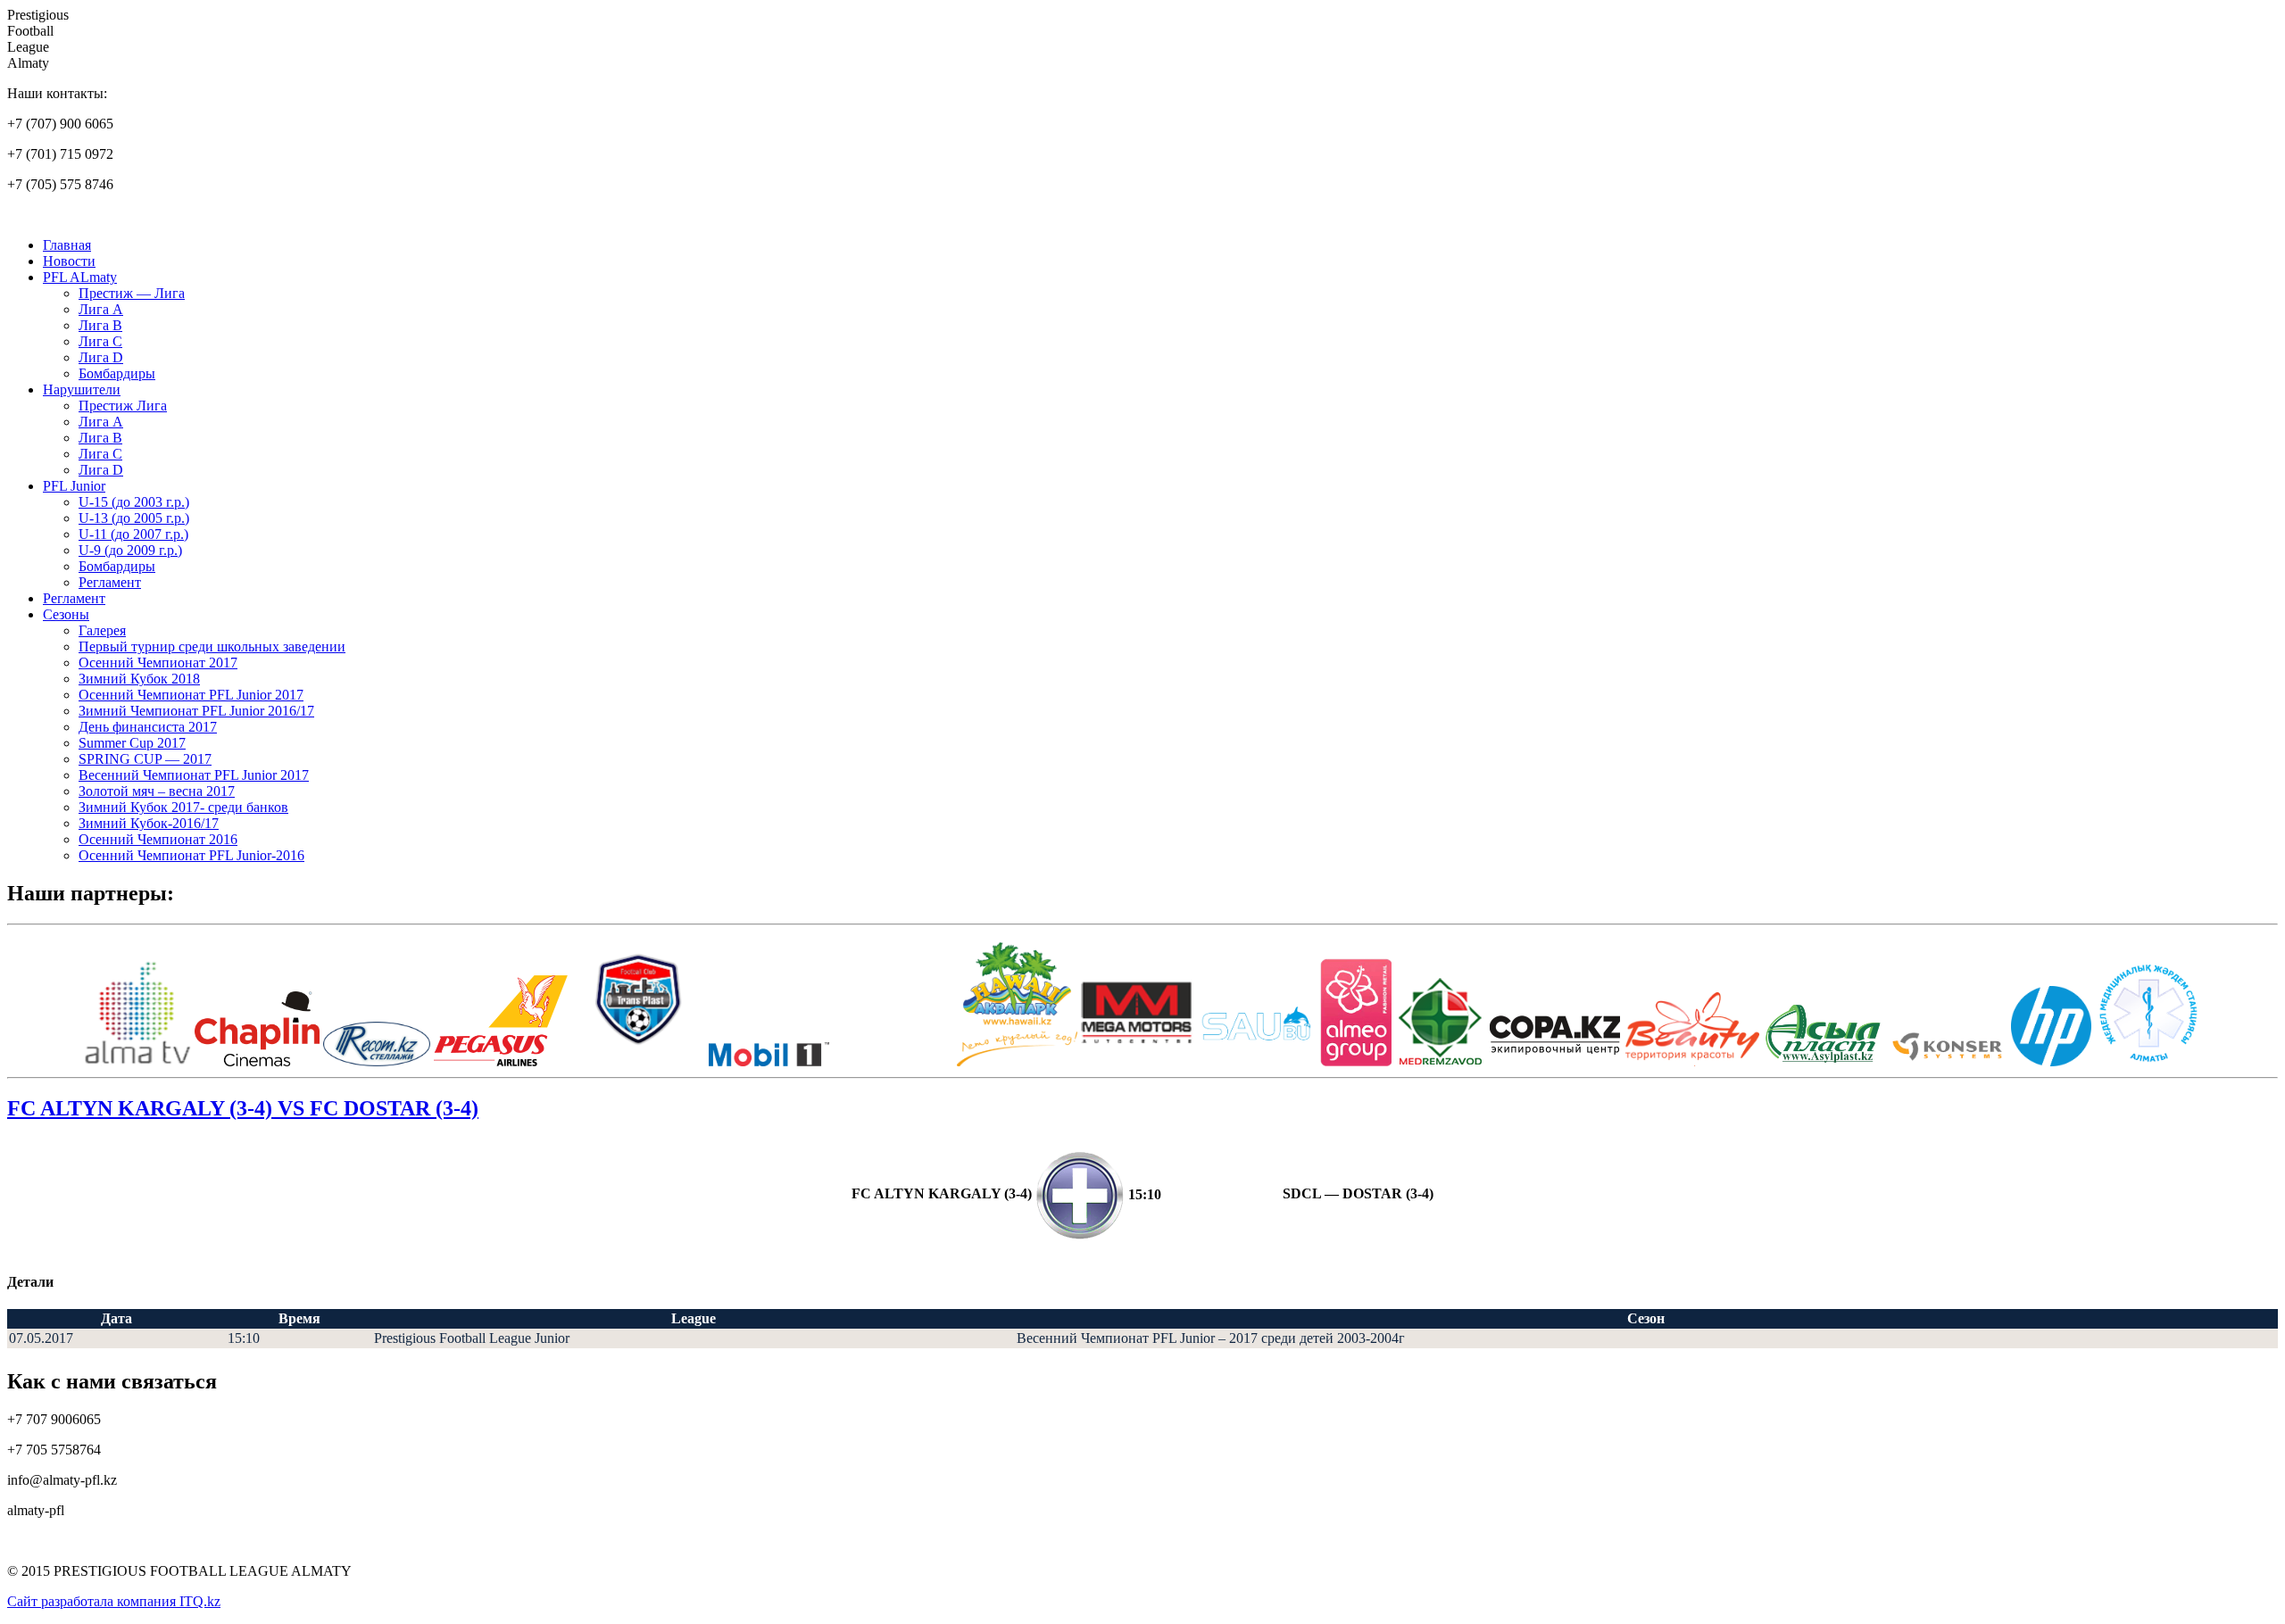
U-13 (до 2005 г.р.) (134, 518)
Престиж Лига (123, 406)
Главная (67, 245)
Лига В (100, 438)
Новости (69, 261)
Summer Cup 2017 (132, 743)
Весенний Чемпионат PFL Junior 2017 (194, 775)
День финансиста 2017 (148, 727)
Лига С (100, 454)
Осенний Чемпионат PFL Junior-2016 (191, 855)
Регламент (110, 582)
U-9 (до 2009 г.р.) (130, 550)
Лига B (100, 325)
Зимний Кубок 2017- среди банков (183, 807)
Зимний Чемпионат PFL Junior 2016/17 (196, 711)
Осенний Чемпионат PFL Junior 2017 (191, 695)
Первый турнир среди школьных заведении (212, 646)
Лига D (101, 357)
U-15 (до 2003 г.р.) (134, 502)
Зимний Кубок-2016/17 (149, 823)
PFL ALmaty (80, 277)
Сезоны (66, 614)
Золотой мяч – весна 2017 (157, 791)
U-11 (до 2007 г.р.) (133, 534)
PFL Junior (74, 486)
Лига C (100, 341)
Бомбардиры (117, 373)
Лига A (101, 309)
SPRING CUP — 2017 (145, 759)
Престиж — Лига (132, 293)
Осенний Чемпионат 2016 (158, 839)
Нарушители (82, 389)
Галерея (102, 630)
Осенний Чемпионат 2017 (158, 663)
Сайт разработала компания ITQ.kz (114, 1601)
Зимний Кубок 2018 (139, 679)
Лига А (101, 422)
